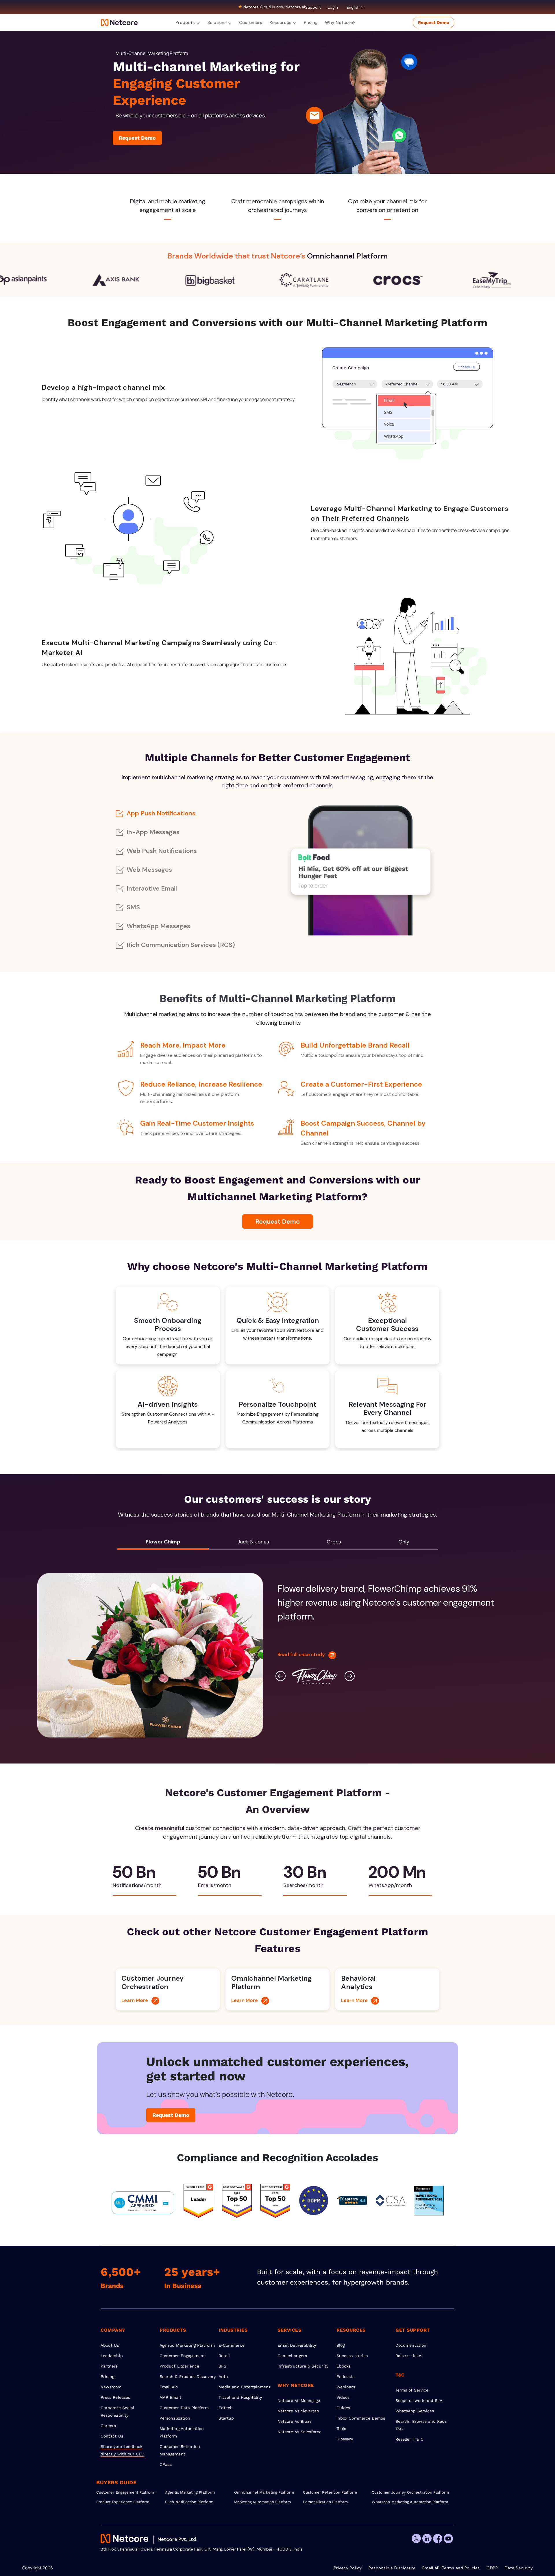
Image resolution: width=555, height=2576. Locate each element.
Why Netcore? (340, 23)
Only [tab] (404, 1542)
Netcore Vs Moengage (299, 2400)
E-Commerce (232, 2345)
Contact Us (112, 2436)
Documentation (411, 2345)
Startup (226, 2418)
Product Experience (179, 2366)
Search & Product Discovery (188, 2376)
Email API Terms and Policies (451, 2568)
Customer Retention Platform (330, 2492)
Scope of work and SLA (419, 2400)
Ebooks (344, 2366)
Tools (341, 2429)
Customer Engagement (182, 2356)
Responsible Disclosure (392, 2568)
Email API (169, 2387)
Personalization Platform (325, 2502)
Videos (343, 2397)
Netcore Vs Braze (295, 2421)
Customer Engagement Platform (126, 2492)
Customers (251, 23)
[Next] (350, 1676)
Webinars (346, 2387)
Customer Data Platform (184, 2408)
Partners (109, 2366)
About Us (110, 2345)
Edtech (226, 2408)
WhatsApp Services (415, 2411)
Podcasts (346, 2376)
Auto (223, 2376)
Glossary (345, 2439)
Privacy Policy (348, 2568)
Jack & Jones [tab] (253, 1542)
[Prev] (281, 1676)
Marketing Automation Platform (263, 2502)
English (354, 7)
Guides (343, 2408)
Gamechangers (292, 2356)
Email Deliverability (297, 2345)
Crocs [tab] (334, 1542)
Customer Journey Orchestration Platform (406, 2492)
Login (333, 7)
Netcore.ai (295, 7)
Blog (341, 2345)
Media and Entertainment (245, 2387)
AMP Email (170, 2397)
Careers (108, 2426)
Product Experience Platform (123, 2502)
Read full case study (303, 1654)
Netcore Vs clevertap (298, 2411)
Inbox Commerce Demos (361, 2418)
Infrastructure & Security (303, 2366)
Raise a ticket (409, 2356)
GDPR (492, 2568)
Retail (224, 2356)
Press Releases (115, 2397)
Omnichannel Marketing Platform (264, 2492)
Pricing (311, 23)
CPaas (166, 2464)
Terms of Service (412, 2390)
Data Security (519, 2568)
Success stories (352, 2356)
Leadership (112, 2356)
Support (313, 7)
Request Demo (434, 23)
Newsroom (111, 2387)
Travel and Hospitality (240, 2397)
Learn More (136, 2000)
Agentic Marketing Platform (187, 2345)
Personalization (175, 2418)
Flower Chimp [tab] (163, 1542)
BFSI (223, 2366)
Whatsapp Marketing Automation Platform (406, 2502)
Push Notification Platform (189, 2502)
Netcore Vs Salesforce (299, 2432)
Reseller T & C (409, 2439)
